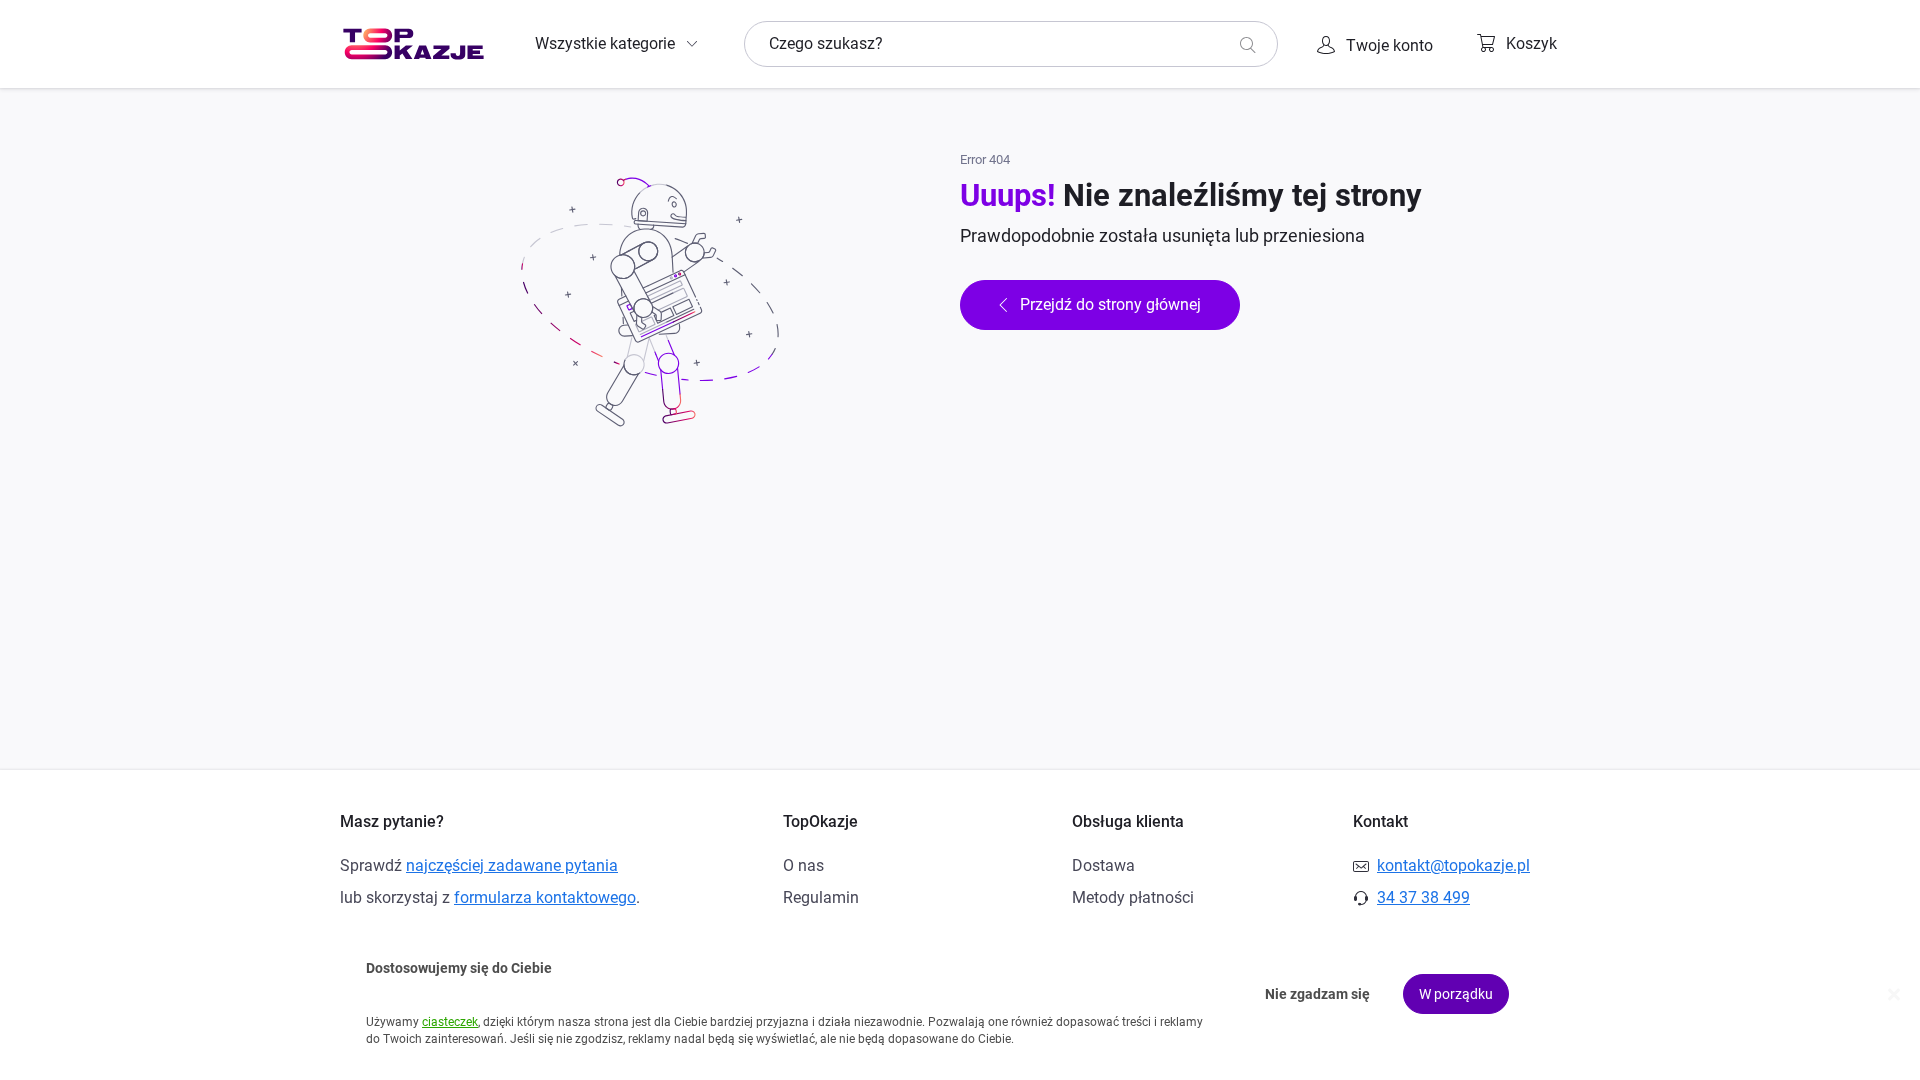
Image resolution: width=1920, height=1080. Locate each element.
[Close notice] (1894, 994)
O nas (803, 865)
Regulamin (821, 897)
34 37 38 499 (1423, 897)
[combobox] (1011, 44)
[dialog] (960, 994)
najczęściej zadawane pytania (512, 865)
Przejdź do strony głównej (1110, 304)
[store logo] (413, 44)
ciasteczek (450, 1022)
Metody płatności (1133, 897)
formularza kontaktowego (545, 897)
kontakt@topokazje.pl (1453, 865)
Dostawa (1103, 865)
